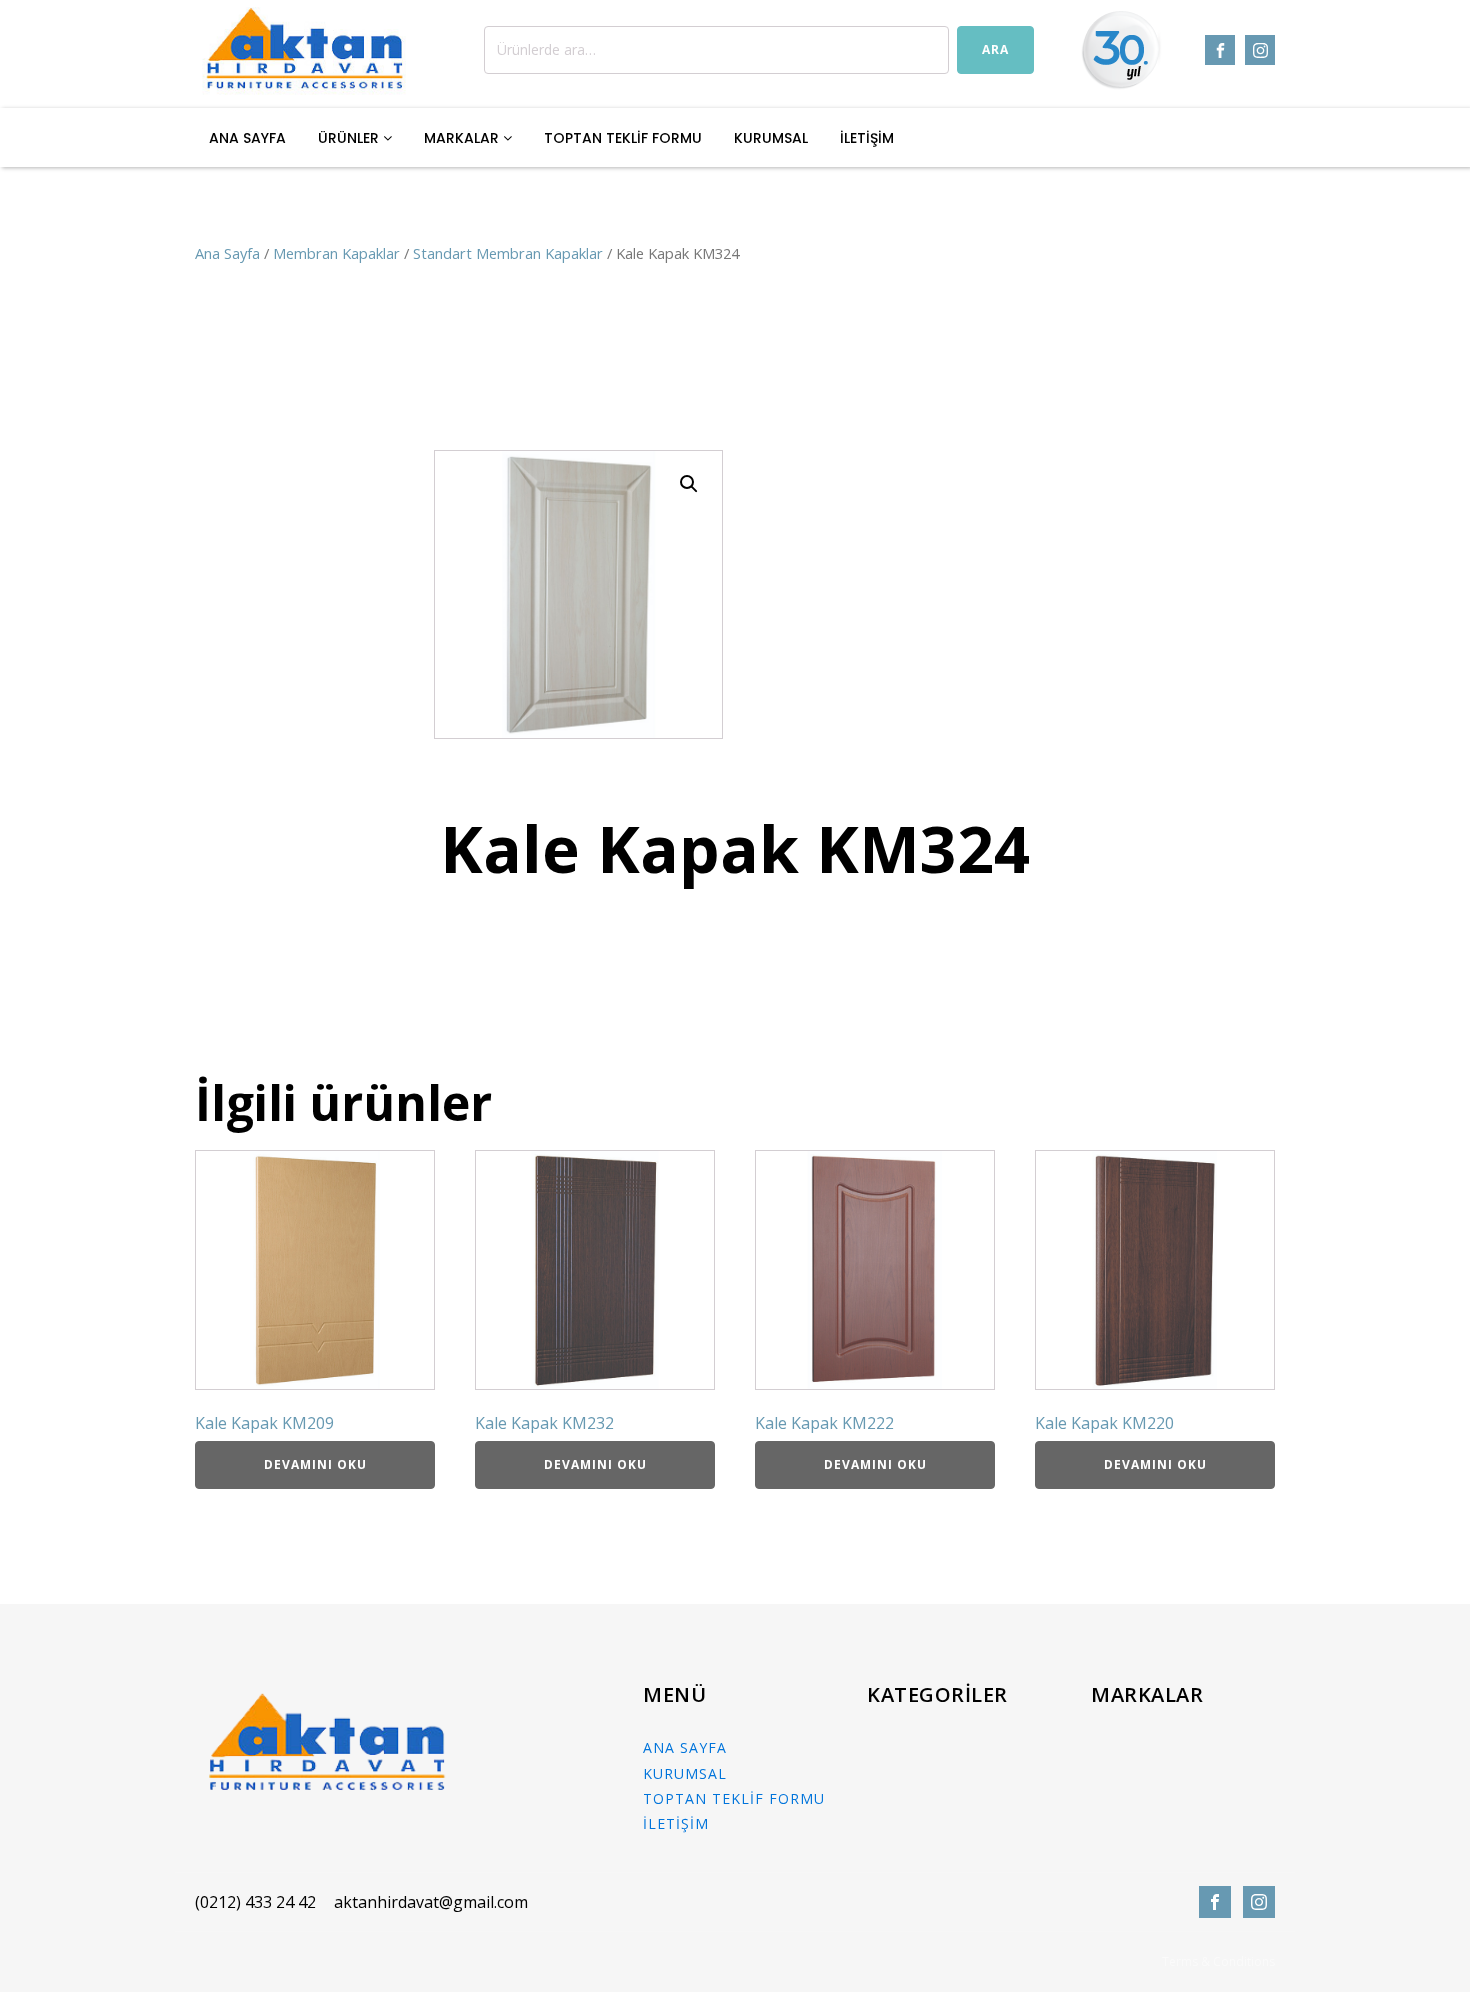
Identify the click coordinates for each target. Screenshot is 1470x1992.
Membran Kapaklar (336, 253)
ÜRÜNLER (350, 138)
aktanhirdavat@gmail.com (431, 1902)
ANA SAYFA (247, 138)
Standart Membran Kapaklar (508, 253)
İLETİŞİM (867, 138)
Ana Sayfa (227, 253)
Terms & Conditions (1218, 1962)
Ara (995, 49)
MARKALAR (463, 138)
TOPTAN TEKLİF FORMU (623, 138)
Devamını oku (315, 1464)
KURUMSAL (771, 138)
